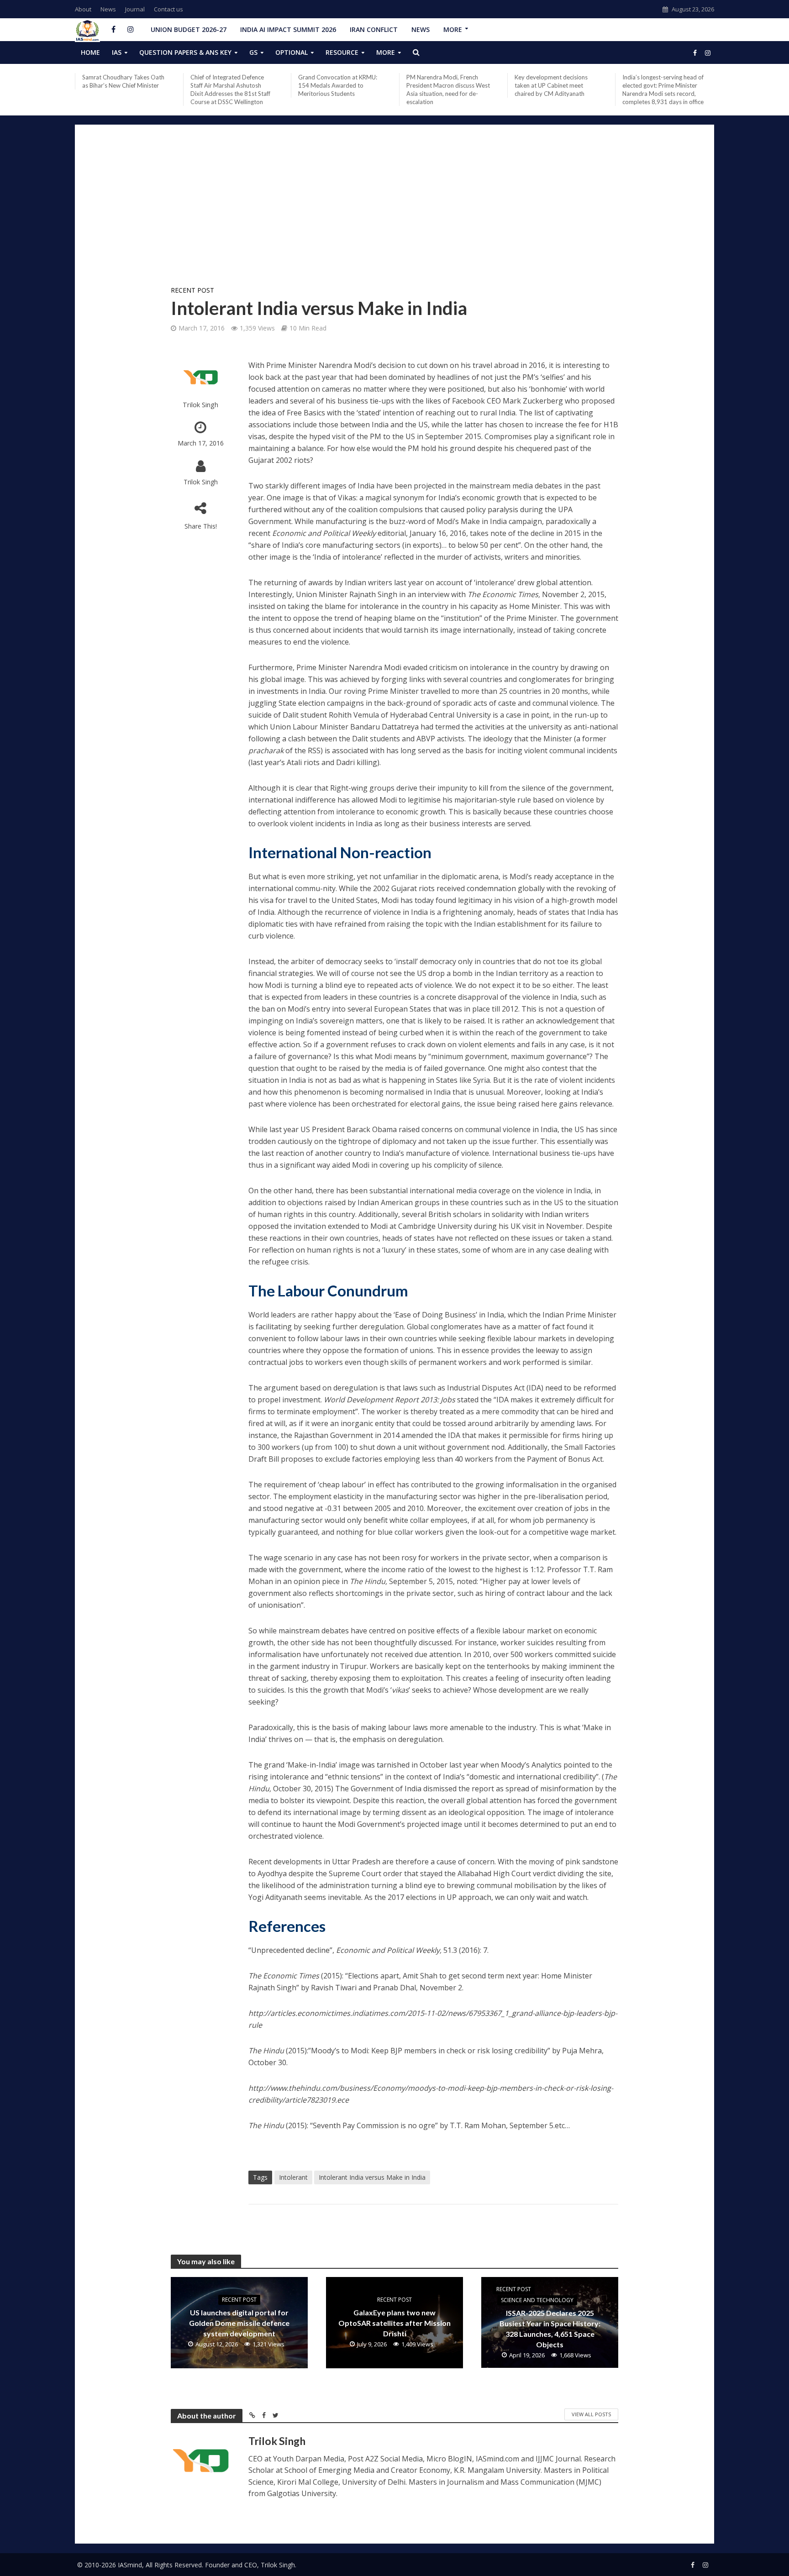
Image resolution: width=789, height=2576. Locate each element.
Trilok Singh (200, 405)
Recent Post (192, 290)
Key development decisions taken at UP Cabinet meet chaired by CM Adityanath (551, 85)
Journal (135, 9)
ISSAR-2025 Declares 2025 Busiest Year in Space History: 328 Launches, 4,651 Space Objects (550, 2329)
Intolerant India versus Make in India (372, 2177)
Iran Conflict (374, 29)
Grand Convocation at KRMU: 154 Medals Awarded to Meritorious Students (338, 85)
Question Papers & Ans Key (185, 52)
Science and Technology (537, 2300)
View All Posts (591, 2414)
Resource (342, 52)
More (453, 29)
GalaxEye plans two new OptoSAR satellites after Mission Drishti (394, 2323)
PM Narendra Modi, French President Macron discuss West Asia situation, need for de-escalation (448, 89)
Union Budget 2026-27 (189, 29)
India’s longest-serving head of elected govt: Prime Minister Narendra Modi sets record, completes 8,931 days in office (663, 89)
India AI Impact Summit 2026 (288, 29)
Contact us (168, 9)
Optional (292, 52)
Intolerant (293, 2177)
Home (90, 52)
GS (253, 52)
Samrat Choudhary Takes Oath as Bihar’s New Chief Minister (123, 81)
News (108, 9)
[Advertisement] (394, 211)
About (83, 9)
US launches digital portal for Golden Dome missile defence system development (239, 2323)
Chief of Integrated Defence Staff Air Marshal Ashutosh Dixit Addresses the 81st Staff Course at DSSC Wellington (230, 89)
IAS (117, 52)
